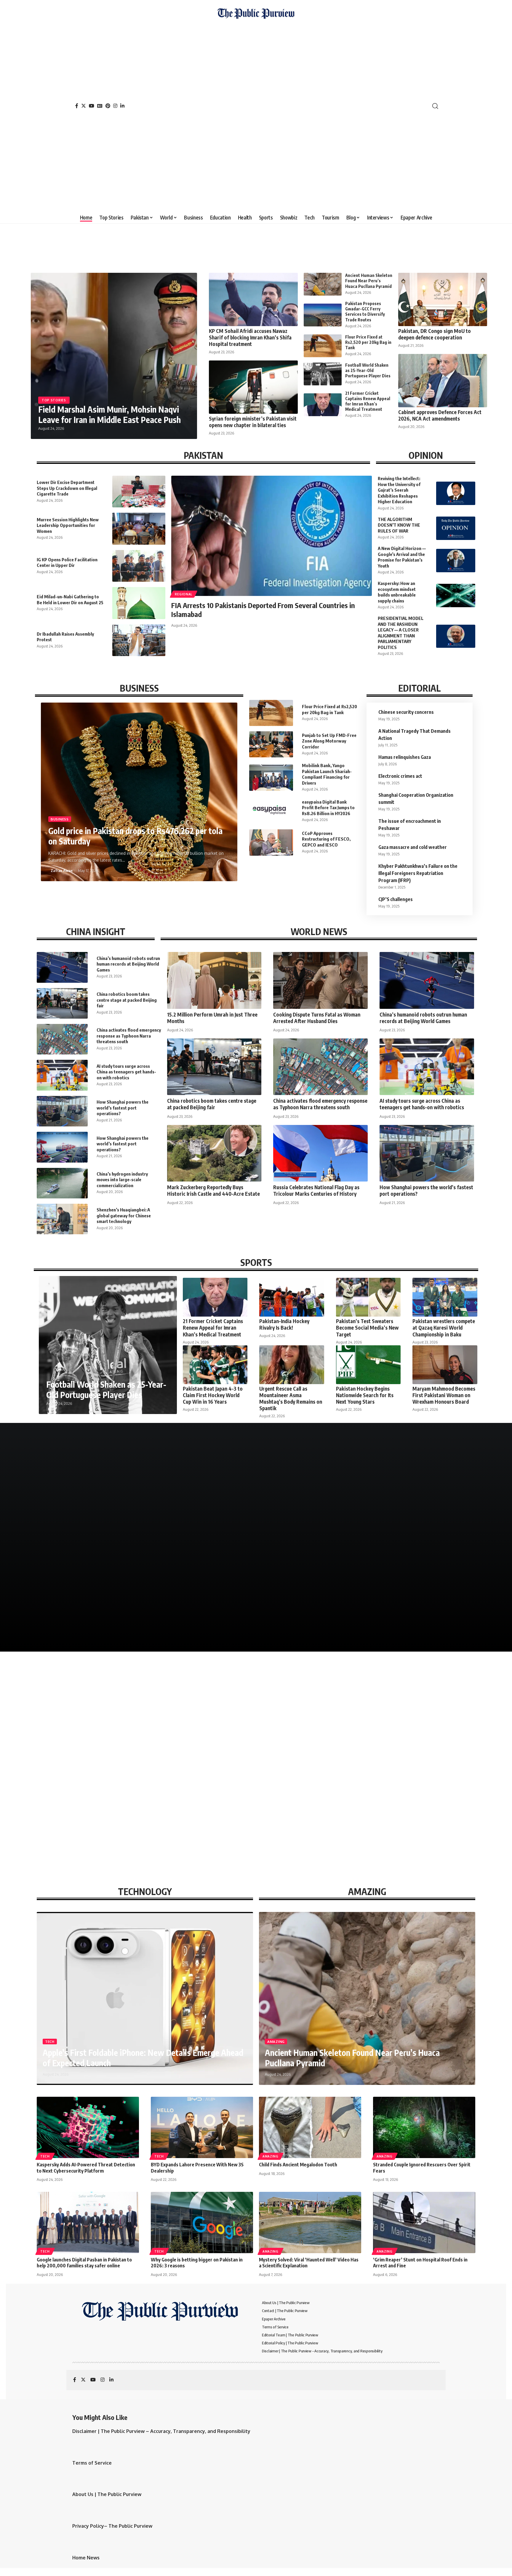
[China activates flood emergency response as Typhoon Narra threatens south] (62, 1039)
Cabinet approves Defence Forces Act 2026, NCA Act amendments (440, 415)
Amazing (276, 2042)
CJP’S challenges (396, 899)
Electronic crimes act (400, 776)
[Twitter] (84, 106)
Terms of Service (92, 2463)
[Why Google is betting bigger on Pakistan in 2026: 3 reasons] (202, 2222)
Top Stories (54, 400)
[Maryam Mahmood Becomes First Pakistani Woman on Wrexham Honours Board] (445, 1365)
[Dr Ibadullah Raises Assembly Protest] (139, 640)
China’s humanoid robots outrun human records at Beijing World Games (128, 964)
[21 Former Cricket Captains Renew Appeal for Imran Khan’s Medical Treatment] (323, 405)
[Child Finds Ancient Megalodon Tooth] (310, 2127)
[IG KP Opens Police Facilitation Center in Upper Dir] (139, 566)
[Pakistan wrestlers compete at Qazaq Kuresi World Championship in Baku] (445, 1297)
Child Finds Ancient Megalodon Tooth (298, 2165)
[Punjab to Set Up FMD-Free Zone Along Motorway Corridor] (271, 744)
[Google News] (100, 106)
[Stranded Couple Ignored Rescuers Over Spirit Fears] (424, 2127)
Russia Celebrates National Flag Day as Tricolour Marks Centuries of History (316, 1190)
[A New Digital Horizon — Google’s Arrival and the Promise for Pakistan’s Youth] (456, 561)
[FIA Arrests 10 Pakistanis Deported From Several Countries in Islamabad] (272, 536)
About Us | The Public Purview (107, 2494)
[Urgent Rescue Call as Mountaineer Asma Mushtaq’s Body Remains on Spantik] (292, 1365)
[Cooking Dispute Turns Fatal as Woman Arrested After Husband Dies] (320, 980)
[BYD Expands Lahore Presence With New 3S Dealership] (202, 2127)
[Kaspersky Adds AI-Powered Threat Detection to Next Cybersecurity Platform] (88, 2127)
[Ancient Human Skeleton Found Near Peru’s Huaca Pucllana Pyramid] (323, 284)
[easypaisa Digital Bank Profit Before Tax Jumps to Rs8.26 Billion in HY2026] (271, 811)
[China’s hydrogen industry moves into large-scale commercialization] (62, 1183)
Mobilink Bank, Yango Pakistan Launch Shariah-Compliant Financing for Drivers (327, 774)
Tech (50, 2042)
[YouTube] (92, 106)
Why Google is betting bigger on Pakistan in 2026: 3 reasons (197, 2263)
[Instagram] (115, 106)
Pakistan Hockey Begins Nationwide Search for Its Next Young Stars (365, 1395)
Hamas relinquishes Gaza (405, 757)
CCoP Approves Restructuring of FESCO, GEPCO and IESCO (326, 839)
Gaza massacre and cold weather (413, 847)
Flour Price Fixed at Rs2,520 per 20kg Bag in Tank (368, 342)
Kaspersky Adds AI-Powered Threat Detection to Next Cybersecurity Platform (86, 2168)
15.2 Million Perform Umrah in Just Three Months (212, 1018)
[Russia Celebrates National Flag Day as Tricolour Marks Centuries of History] (320, 1153)
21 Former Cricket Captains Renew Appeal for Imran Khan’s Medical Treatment (368, 401)
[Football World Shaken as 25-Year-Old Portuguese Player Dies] (323, 374)
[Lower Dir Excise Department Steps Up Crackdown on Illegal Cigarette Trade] (139, 492)
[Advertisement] (256, 114)
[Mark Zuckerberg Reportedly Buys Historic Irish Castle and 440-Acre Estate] (214, 1153)
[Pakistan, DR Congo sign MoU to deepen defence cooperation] (443, 299)
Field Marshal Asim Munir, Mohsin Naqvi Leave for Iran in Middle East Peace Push (109, 414)
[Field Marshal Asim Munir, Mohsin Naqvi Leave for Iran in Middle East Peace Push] (114, 356)
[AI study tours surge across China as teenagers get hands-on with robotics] (62, 1075)
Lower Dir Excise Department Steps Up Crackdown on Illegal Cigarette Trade (67, 488)
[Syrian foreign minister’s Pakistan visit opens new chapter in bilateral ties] (253, 387)
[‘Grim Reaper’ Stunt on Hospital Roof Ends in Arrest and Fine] (424, 2222)
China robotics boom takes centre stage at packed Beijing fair (127, 1000)
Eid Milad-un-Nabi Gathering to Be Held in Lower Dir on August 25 (70, 599)
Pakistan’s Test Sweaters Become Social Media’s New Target (367, 1328)
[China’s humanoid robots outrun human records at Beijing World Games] (62, 967)
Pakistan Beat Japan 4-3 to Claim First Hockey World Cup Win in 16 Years (213, 1395)
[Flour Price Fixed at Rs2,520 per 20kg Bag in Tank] (323, 346)
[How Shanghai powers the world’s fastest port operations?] (62, 1111)
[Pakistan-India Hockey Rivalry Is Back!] (292, 1297)
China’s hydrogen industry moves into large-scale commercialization (122, 1180)
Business (60, 819)
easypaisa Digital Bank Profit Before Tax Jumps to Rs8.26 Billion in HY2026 (328, 808)
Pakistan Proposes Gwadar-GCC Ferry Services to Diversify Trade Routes (365, 312)
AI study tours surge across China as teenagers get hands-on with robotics (126, 1072)
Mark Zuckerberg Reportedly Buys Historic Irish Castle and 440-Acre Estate (213, 1190)
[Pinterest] (108, 106)
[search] (435, 106)
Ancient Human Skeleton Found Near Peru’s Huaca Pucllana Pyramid (369, 281)
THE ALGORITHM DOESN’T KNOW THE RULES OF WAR (399, 525)
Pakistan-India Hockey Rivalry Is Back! (284, 1324)
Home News (86, 2558)
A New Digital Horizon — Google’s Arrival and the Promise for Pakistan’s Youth (402, 557)
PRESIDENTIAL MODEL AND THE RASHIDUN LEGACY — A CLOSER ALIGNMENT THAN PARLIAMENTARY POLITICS (401, 633)
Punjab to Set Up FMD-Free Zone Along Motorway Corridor (329, 741)
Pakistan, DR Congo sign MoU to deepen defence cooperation (435, 334)
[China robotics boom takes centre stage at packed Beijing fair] (62, 1003)
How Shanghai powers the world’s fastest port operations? (123, 1108)
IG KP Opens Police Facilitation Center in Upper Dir (67, 562)
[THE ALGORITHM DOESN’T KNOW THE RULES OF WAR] (456, 528)
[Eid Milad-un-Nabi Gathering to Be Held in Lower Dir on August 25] (139, 603)
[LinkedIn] (122, 106)
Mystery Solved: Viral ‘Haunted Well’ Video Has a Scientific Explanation (309, 2263)
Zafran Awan (62, 871)
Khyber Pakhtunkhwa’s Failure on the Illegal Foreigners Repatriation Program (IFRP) (418, 873)
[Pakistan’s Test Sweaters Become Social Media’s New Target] (368, 1297)
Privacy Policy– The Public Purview (112, 2526)
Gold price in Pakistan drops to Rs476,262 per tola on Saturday (135, 836)
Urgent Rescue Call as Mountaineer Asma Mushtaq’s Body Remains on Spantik (291, 1398)
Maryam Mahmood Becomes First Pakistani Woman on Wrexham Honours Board (444, 1395)
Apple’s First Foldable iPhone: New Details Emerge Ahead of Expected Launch (143, 2058)
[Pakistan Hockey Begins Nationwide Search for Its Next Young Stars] (368, 1365)
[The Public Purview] (256, 106)
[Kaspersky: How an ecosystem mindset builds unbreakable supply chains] (456, 595)
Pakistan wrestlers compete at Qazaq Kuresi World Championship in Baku (444, 1328)
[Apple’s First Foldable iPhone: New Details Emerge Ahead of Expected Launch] (145, 1998)
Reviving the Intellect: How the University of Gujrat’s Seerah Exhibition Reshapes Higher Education (399, 490)
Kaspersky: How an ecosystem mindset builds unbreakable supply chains (397, 592)
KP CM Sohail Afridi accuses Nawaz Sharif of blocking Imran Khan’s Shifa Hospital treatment (250, 337)
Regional (184, 594)
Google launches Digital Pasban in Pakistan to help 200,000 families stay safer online (84, 2263)
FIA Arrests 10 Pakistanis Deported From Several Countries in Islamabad (263, 610)
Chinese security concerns (406, 712)
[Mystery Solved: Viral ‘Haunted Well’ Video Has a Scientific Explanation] (310, 2222)
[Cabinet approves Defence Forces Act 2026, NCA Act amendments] (443, 381)
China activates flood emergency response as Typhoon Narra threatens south (129, 1036)
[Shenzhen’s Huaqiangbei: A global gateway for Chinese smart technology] (62, 1219)
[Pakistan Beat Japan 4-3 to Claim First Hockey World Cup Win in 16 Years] (215, 1365)
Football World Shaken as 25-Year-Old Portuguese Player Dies (368, 370)
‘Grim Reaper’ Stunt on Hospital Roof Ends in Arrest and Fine (420, 2263)
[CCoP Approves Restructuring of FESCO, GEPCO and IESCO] (271, 842)
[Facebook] (77, 106)
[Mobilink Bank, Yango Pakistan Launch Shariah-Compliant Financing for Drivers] (271, 778)
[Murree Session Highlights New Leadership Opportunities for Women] (139, 529)
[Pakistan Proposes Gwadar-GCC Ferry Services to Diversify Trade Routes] (323, 315)
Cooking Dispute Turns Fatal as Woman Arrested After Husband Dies (317, 1018)
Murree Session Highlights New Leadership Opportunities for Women (68, 525)
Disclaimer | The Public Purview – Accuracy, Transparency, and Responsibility (161, 2431)
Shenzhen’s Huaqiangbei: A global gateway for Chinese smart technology (124, 1215)
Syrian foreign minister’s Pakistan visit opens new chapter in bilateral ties (253, 422)
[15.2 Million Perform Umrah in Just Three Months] (214, 980)
